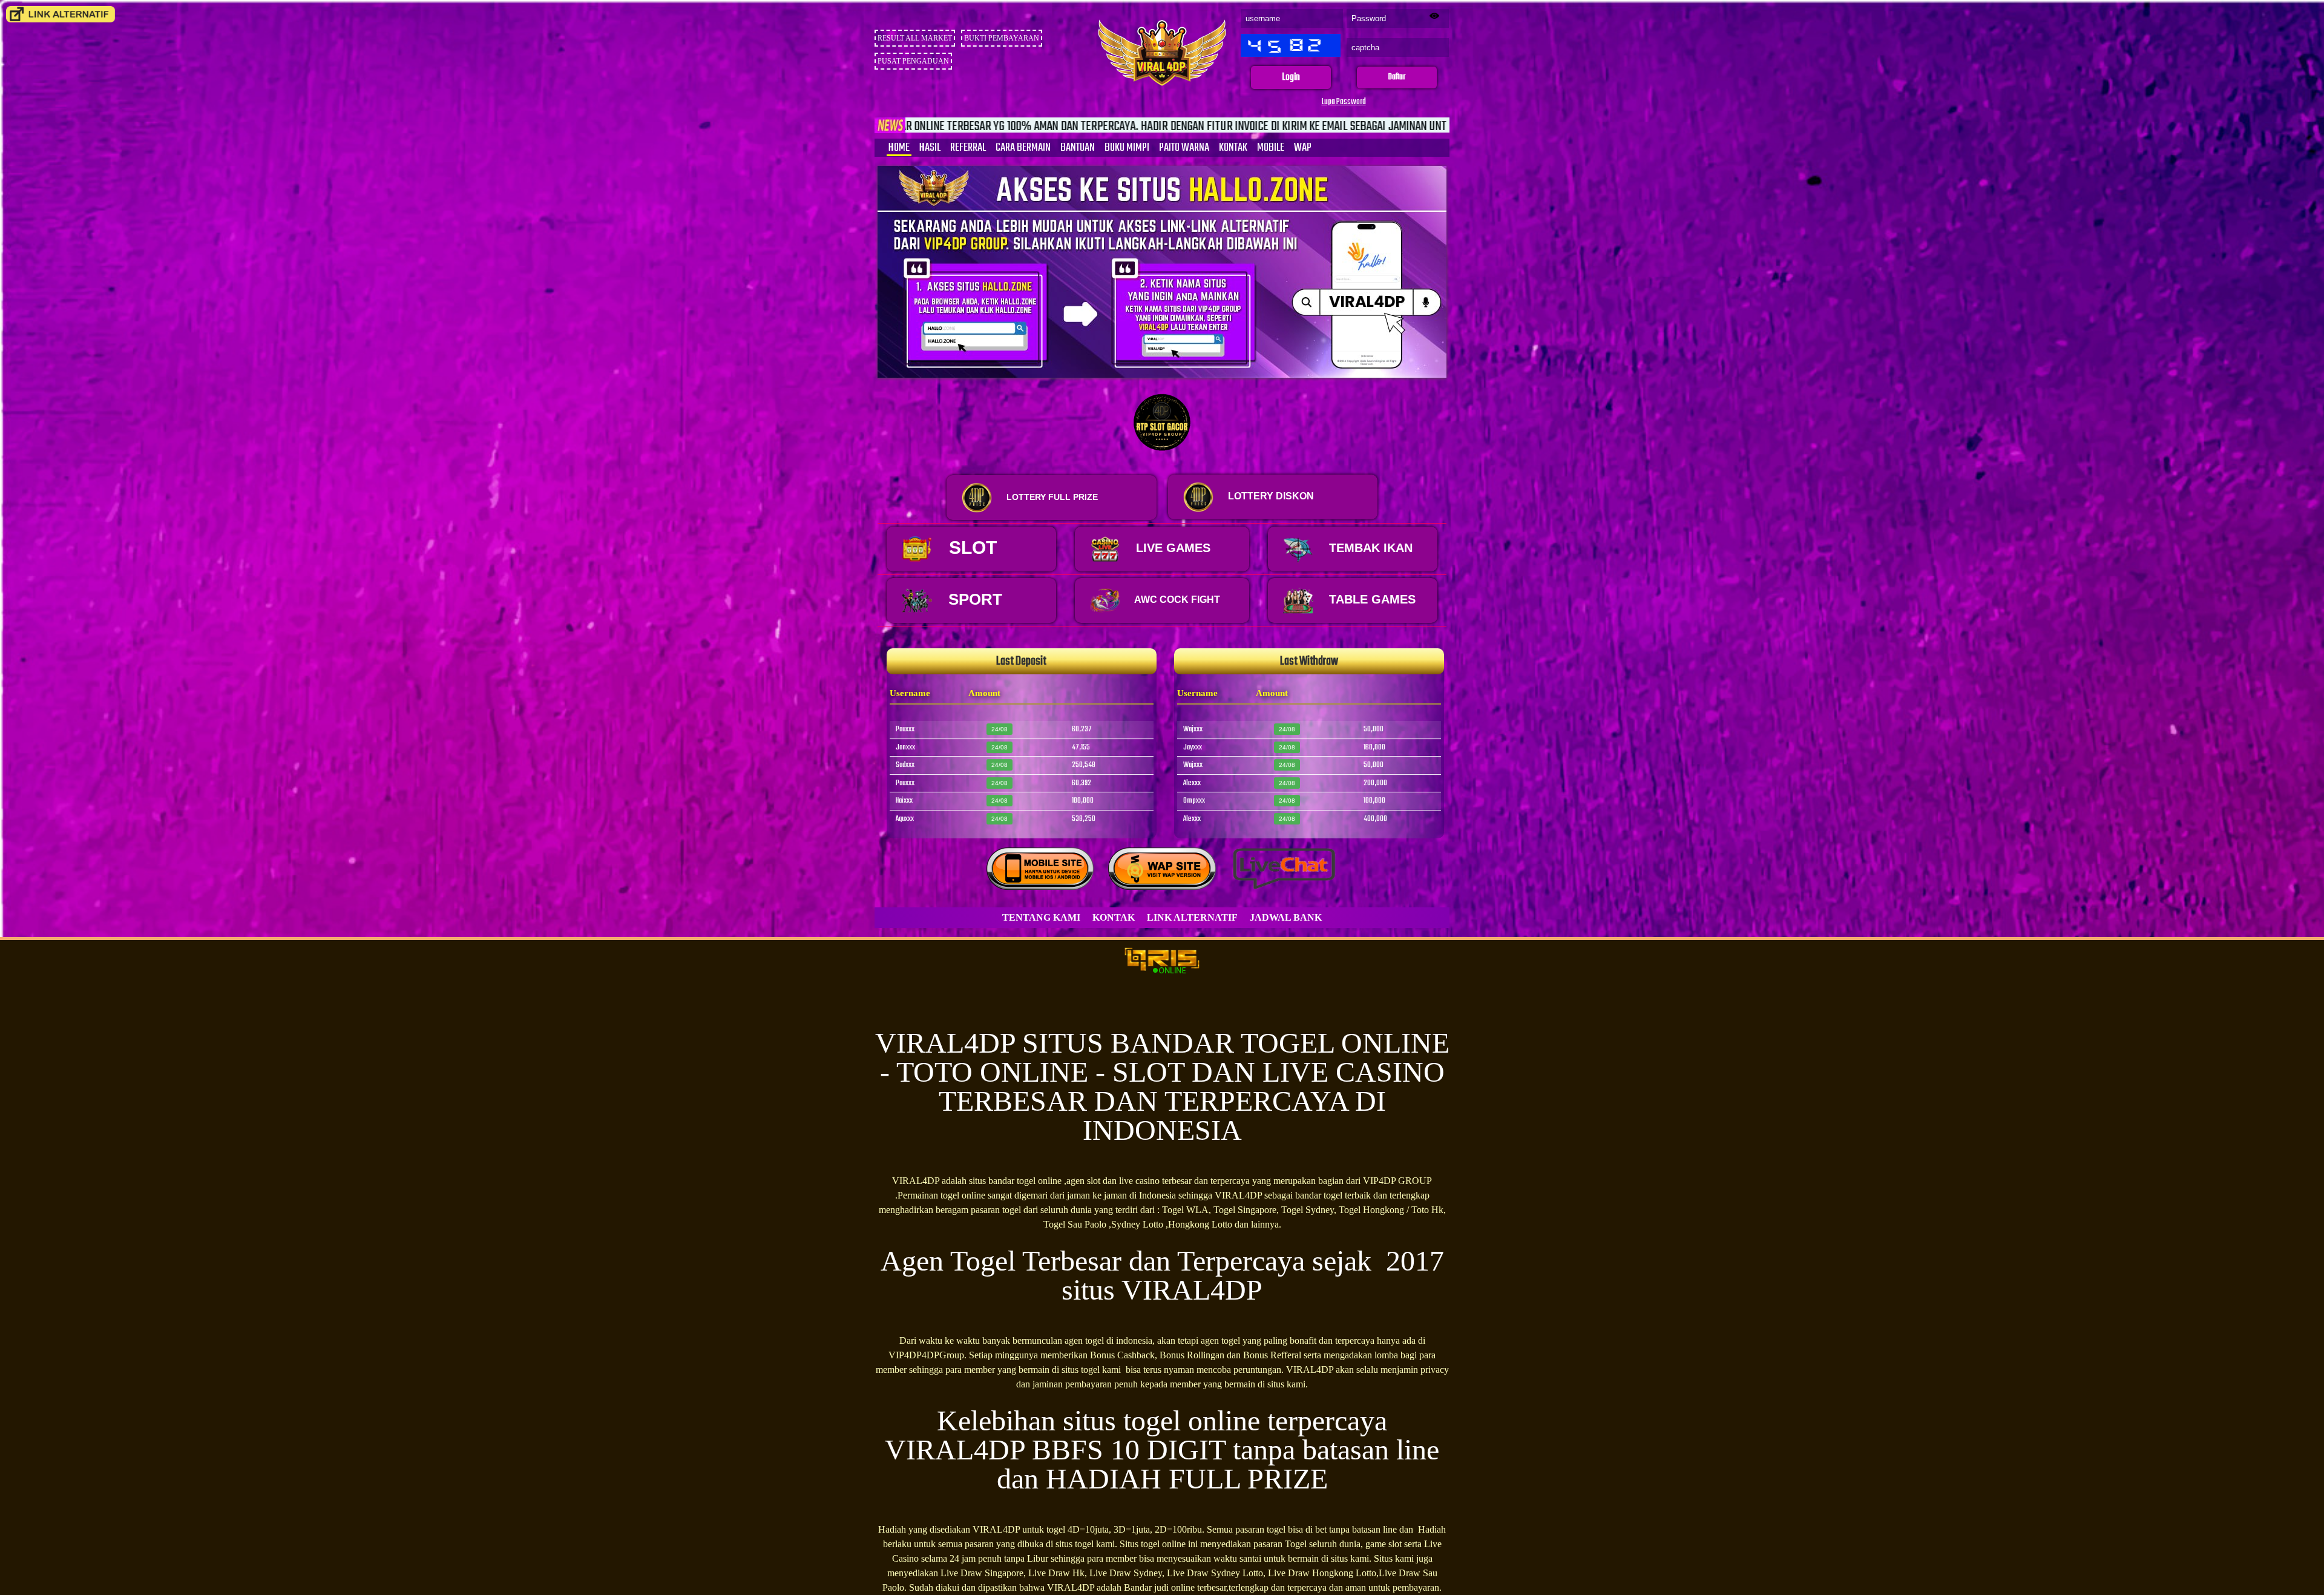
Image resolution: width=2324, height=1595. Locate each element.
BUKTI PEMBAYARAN (1002, 38)
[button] (1291, 78)
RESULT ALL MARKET (915, 38)
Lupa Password (1344, 102)
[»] (61, 14)
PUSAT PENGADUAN (913, 61)
